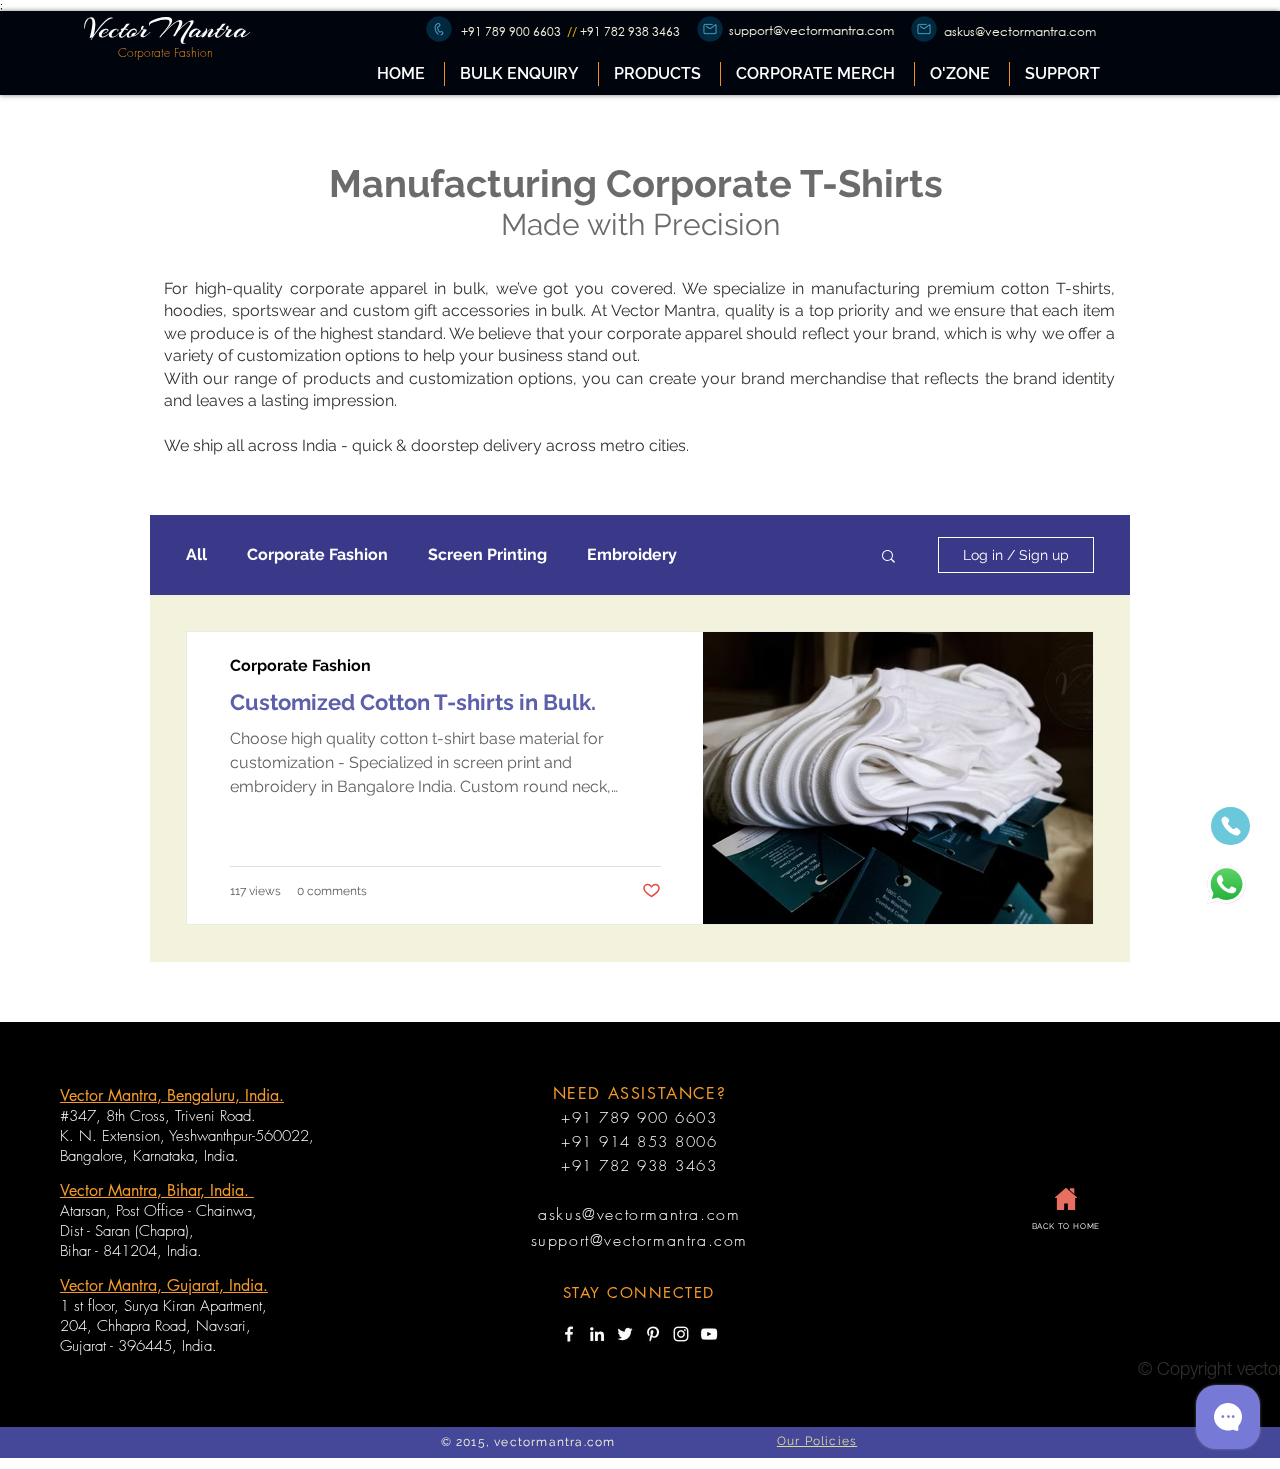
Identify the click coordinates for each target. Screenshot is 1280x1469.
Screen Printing (487, 554)
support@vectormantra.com (811, 30)
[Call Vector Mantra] (1230, 826)
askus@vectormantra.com (1020, 31)
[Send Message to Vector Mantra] (1226, 884)
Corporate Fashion (317, 554)
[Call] (438, 29)
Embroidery (632, 554)
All (196, 554)
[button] (659, 74)
